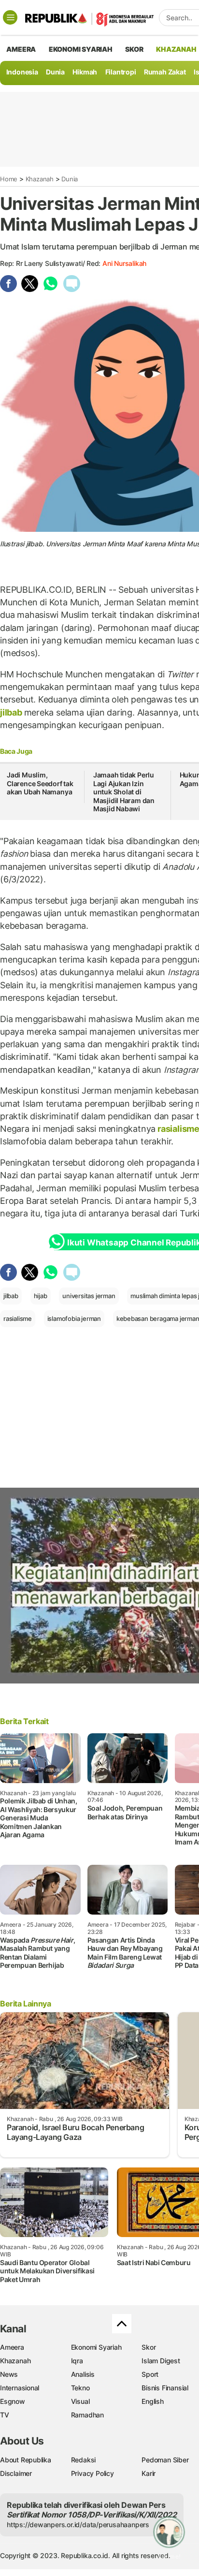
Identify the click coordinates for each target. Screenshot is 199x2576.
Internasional (20, 2388)
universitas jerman (89, 1296)
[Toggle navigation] (10, 17)
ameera (21, 49)
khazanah (176, 49)
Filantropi (121, 72)
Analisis (83, 2374)
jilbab (12, 712)
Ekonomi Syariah (81, 49)
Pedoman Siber (165, 2460)
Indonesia (22, 72)
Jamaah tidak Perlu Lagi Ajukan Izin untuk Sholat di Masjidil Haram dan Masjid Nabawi (124, 792)
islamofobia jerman (74, 1318)
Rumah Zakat (165, 72)
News (9, 2374)
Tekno (80, 2388)
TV (5, 2415)
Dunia (55, 72)
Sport (150, 2374)
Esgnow (13, 2401)
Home (9, 179)
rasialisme (18, 1318)
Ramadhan (87, 2415)
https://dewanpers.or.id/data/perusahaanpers (78, 2525)
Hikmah (85, 72)
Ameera (12, 2347)
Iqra (77, 2361)
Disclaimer (16, 2473)
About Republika (26, 2460)
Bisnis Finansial (165, 2388)
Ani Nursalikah (124, 263)
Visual (80, 2401)
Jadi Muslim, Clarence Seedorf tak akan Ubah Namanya (40, 783)
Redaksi (84, 2460)
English (153, 2401)
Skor (149, 2347)
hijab (41, 1296)
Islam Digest (161, 2361)
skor (134, 49)
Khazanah (40, 179)
